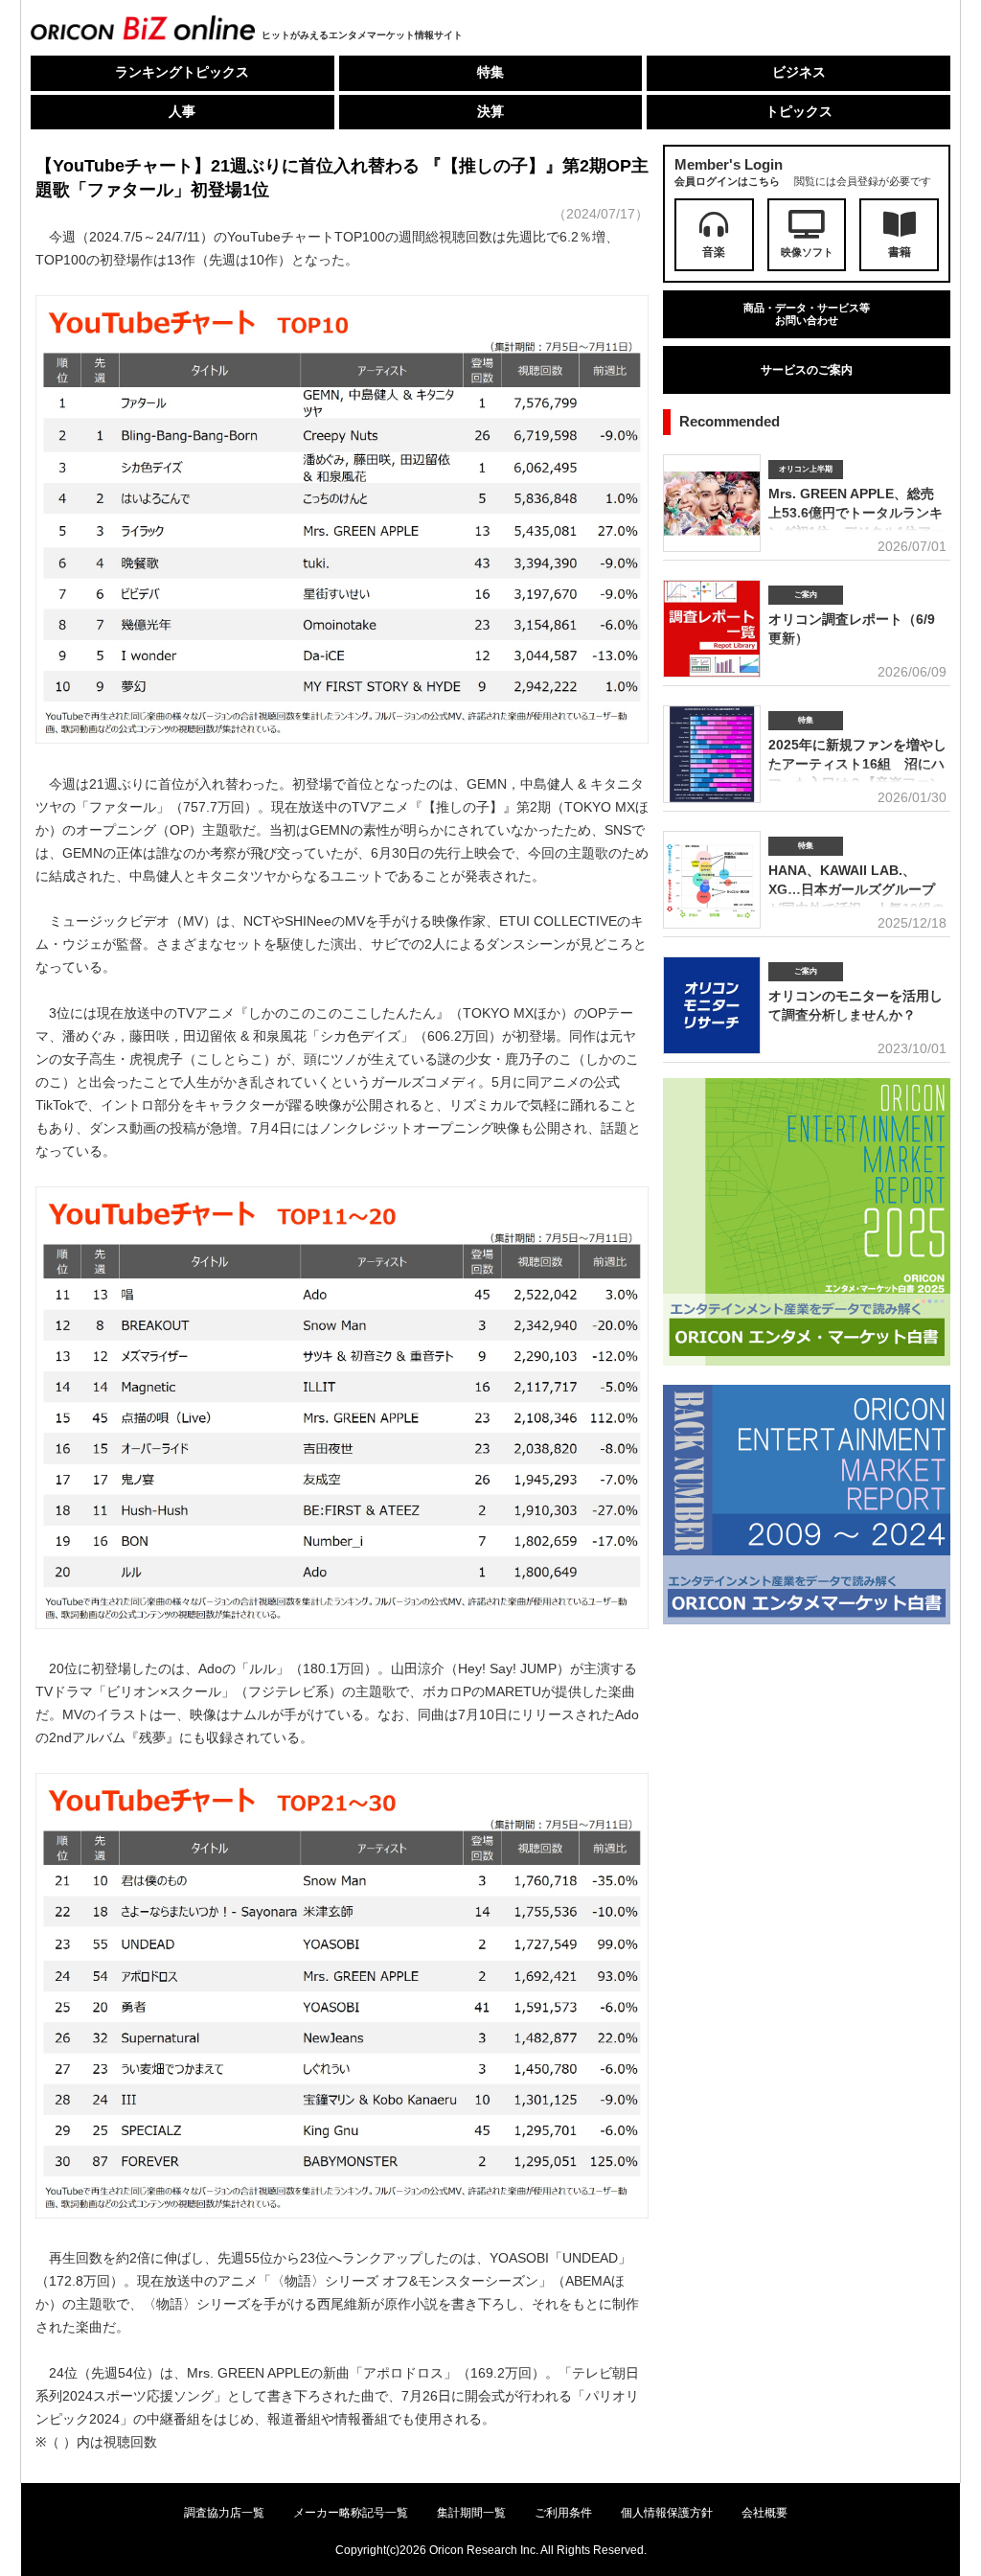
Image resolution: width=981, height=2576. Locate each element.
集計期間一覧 (471, 2513)
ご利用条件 (563, 2513)
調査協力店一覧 (224, 2513)
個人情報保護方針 (667, 2513)
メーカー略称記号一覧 (351, 2513)
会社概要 (764, 2513)
